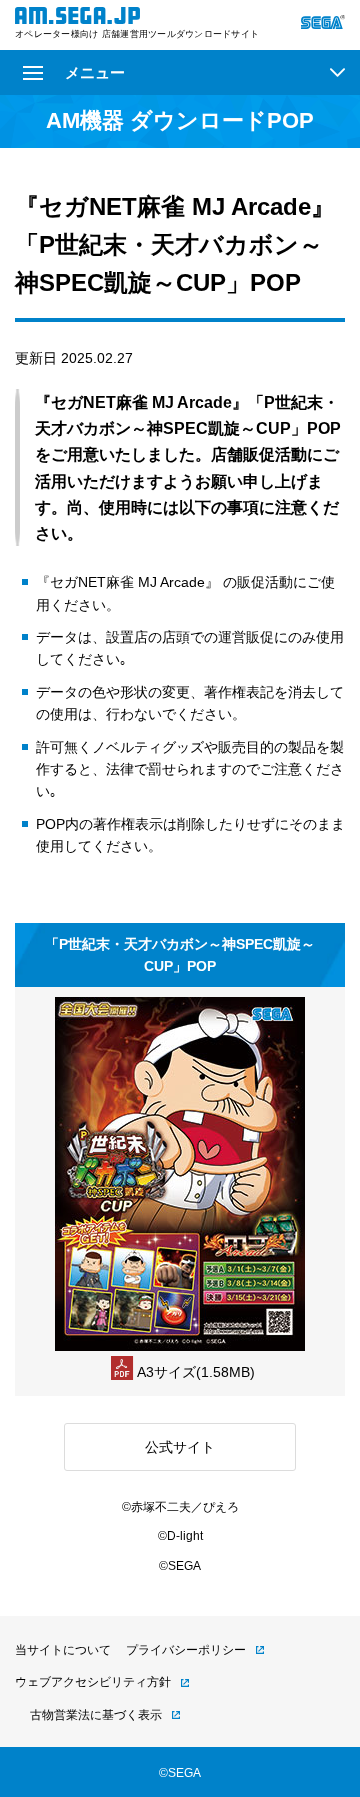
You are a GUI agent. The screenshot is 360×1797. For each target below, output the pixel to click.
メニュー (95, 72)
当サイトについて (63, 1650)
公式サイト (180, 1447)
